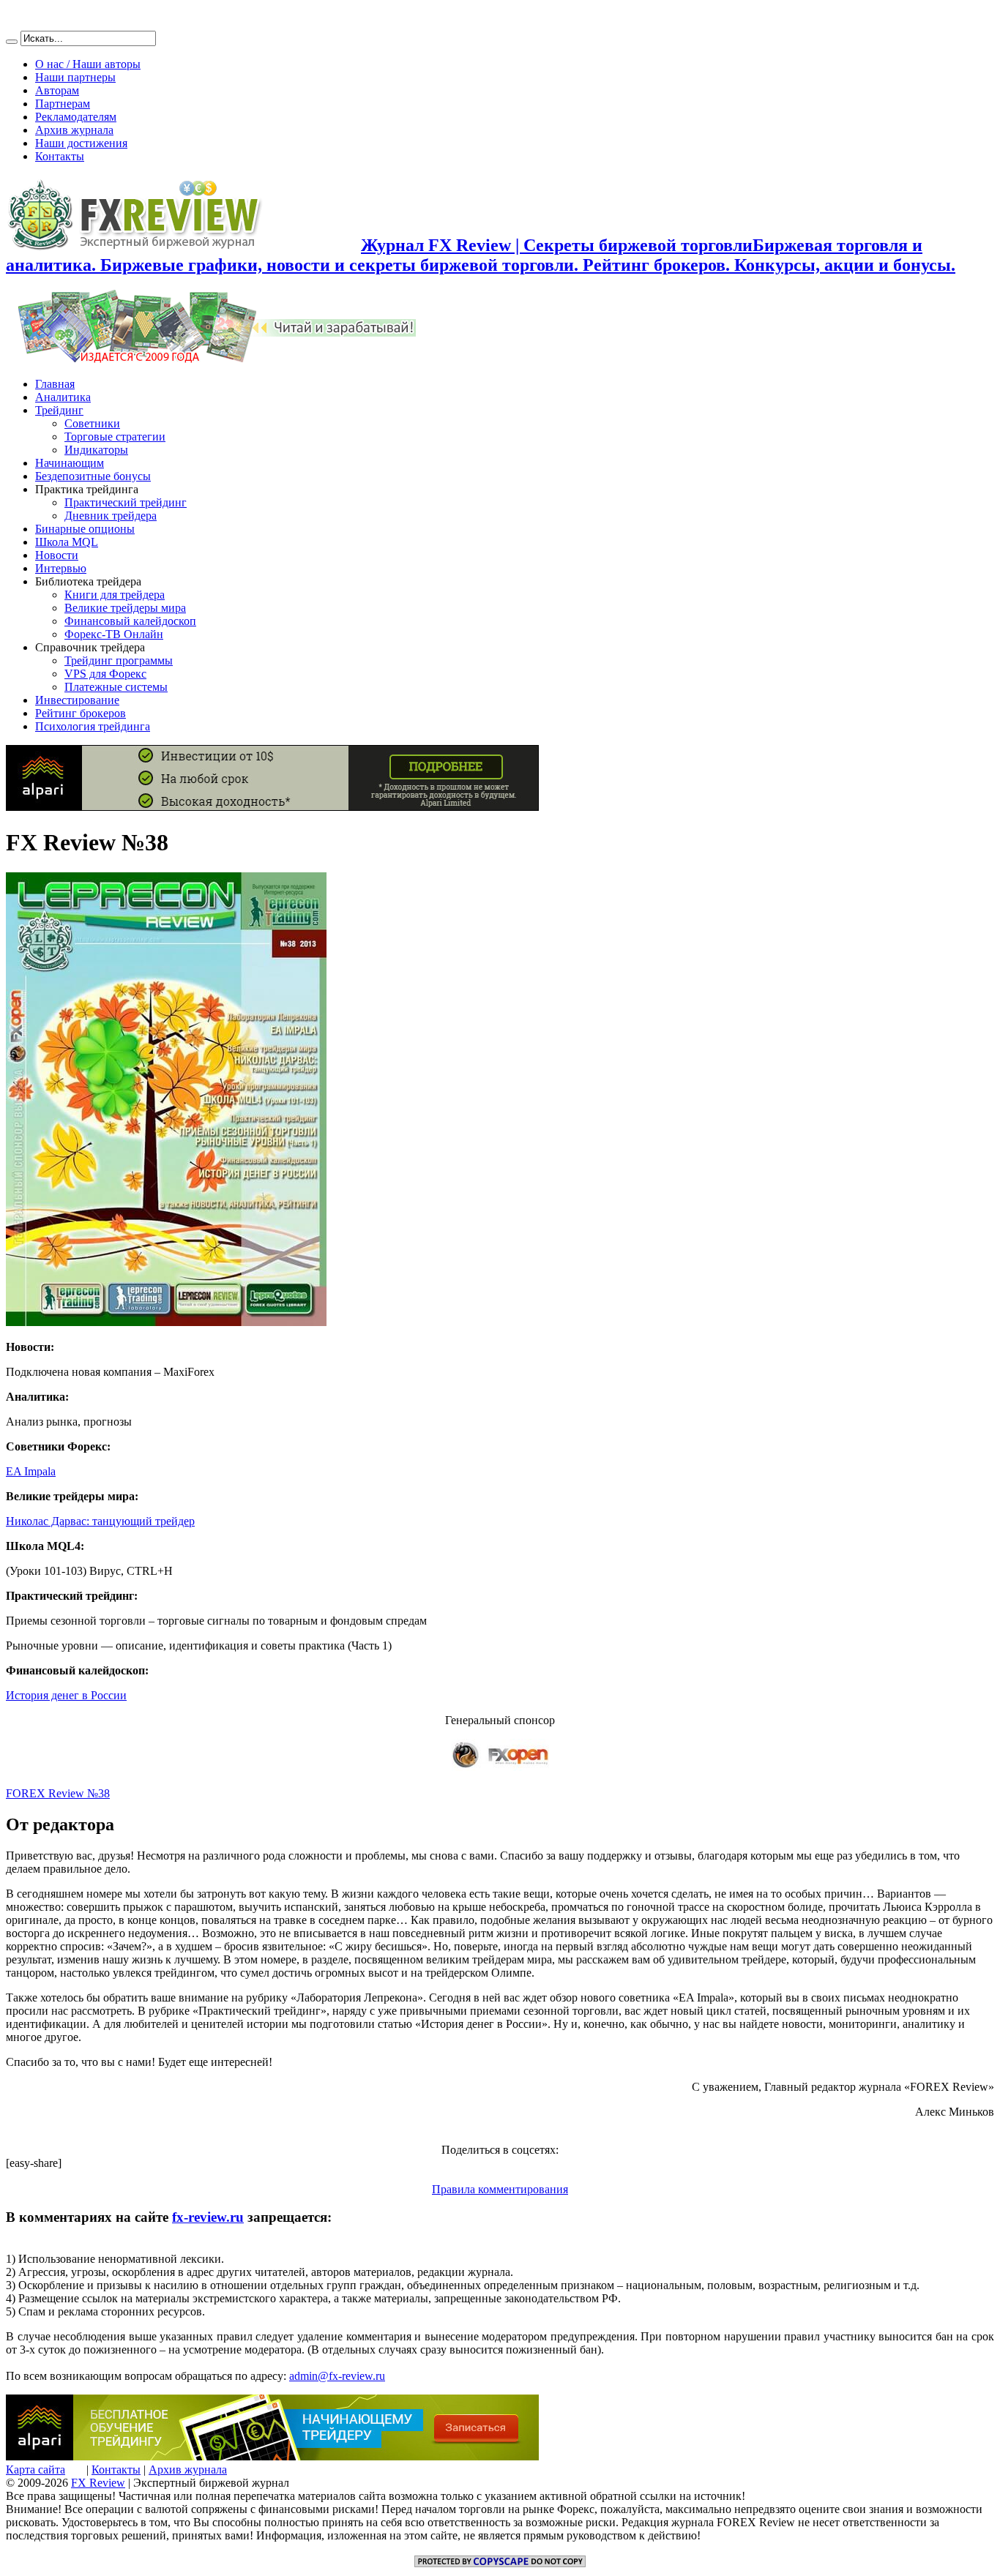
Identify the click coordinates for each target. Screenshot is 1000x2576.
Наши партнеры (75, 77)
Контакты (60, 156)
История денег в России (66, 1695)
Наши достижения (81, 143)
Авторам (57, 90)
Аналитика (63, 397)
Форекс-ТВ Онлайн (114, 634)
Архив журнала (74, 130)
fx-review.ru (208, 2217)
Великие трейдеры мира (125, 608)
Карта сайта (36, 2470)
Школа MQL (67, 542)
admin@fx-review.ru (337, 2376)
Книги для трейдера (115, 595)
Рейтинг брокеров (81, 713)
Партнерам (63, 104)
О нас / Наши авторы (88, 64)
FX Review (98, 2483)
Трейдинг (59, 410)
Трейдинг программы (119, 660)
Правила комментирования (500, 2189)
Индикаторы (96, 450)
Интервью (61, 568)
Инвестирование (77, 700)
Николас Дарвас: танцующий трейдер (100, 1521)
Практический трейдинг (126, 502)
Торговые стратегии (115, 437)
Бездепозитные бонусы (93, 476)
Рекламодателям (76, 117)
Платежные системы (116, 687)
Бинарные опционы (85, 529)
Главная (55, 384)
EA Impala (31, 1471)
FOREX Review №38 (58, 1793)
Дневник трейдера (111, 516)
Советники (92, 423)
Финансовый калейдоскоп (130, 621)
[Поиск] (12, 42)
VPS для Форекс (105, 674)
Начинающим (70, 463)
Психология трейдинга (93, 726)
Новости (57, 555)
